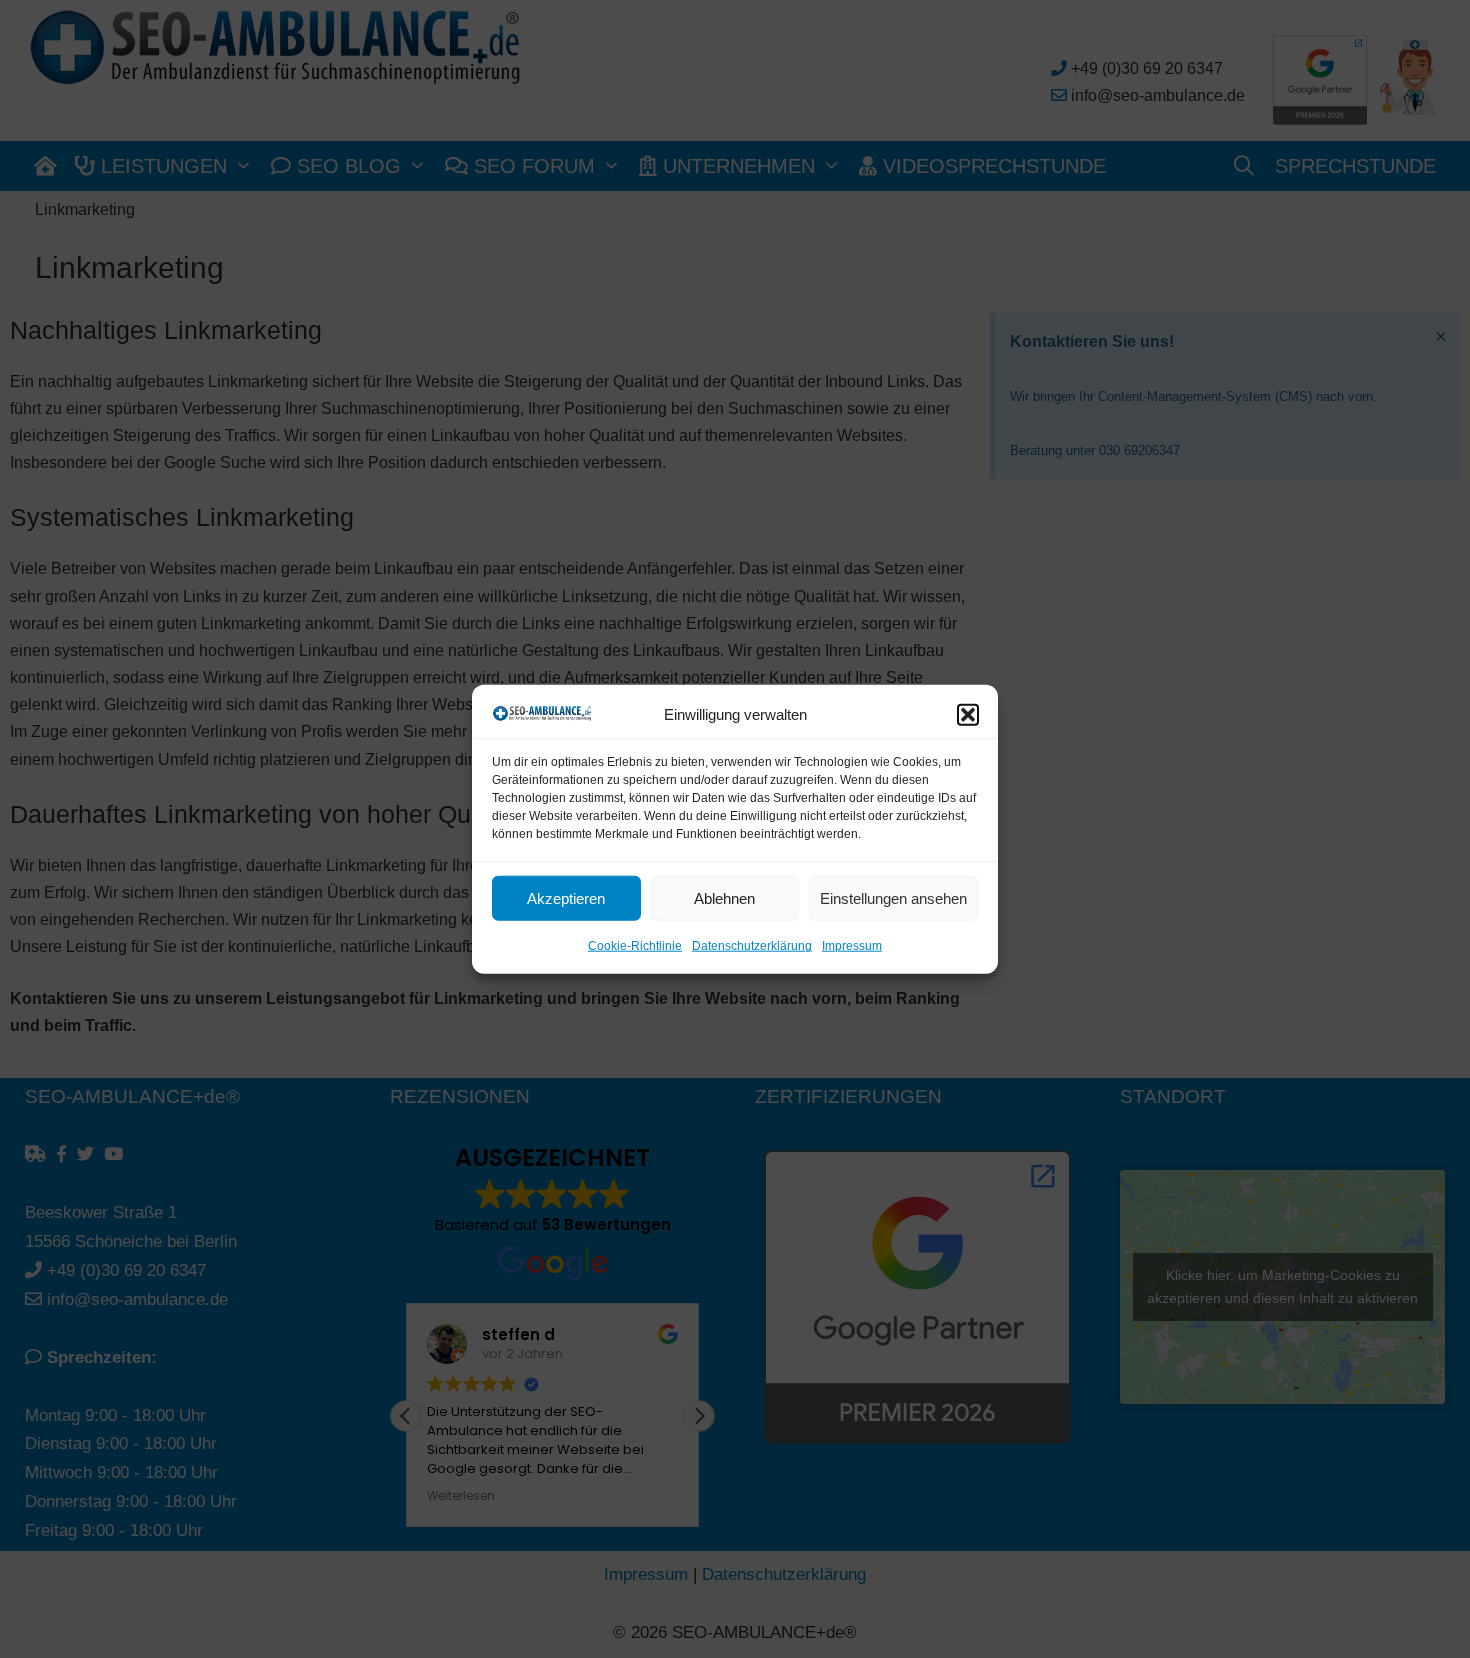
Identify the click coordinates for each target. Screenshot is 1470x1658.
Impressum (852, 946)
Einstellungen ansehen (893, 898)
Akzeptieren (566, 898)
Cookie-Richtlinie (635, 946)
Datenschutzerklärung (752, 946)
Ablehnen (724, 898)
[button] (968, 715)
